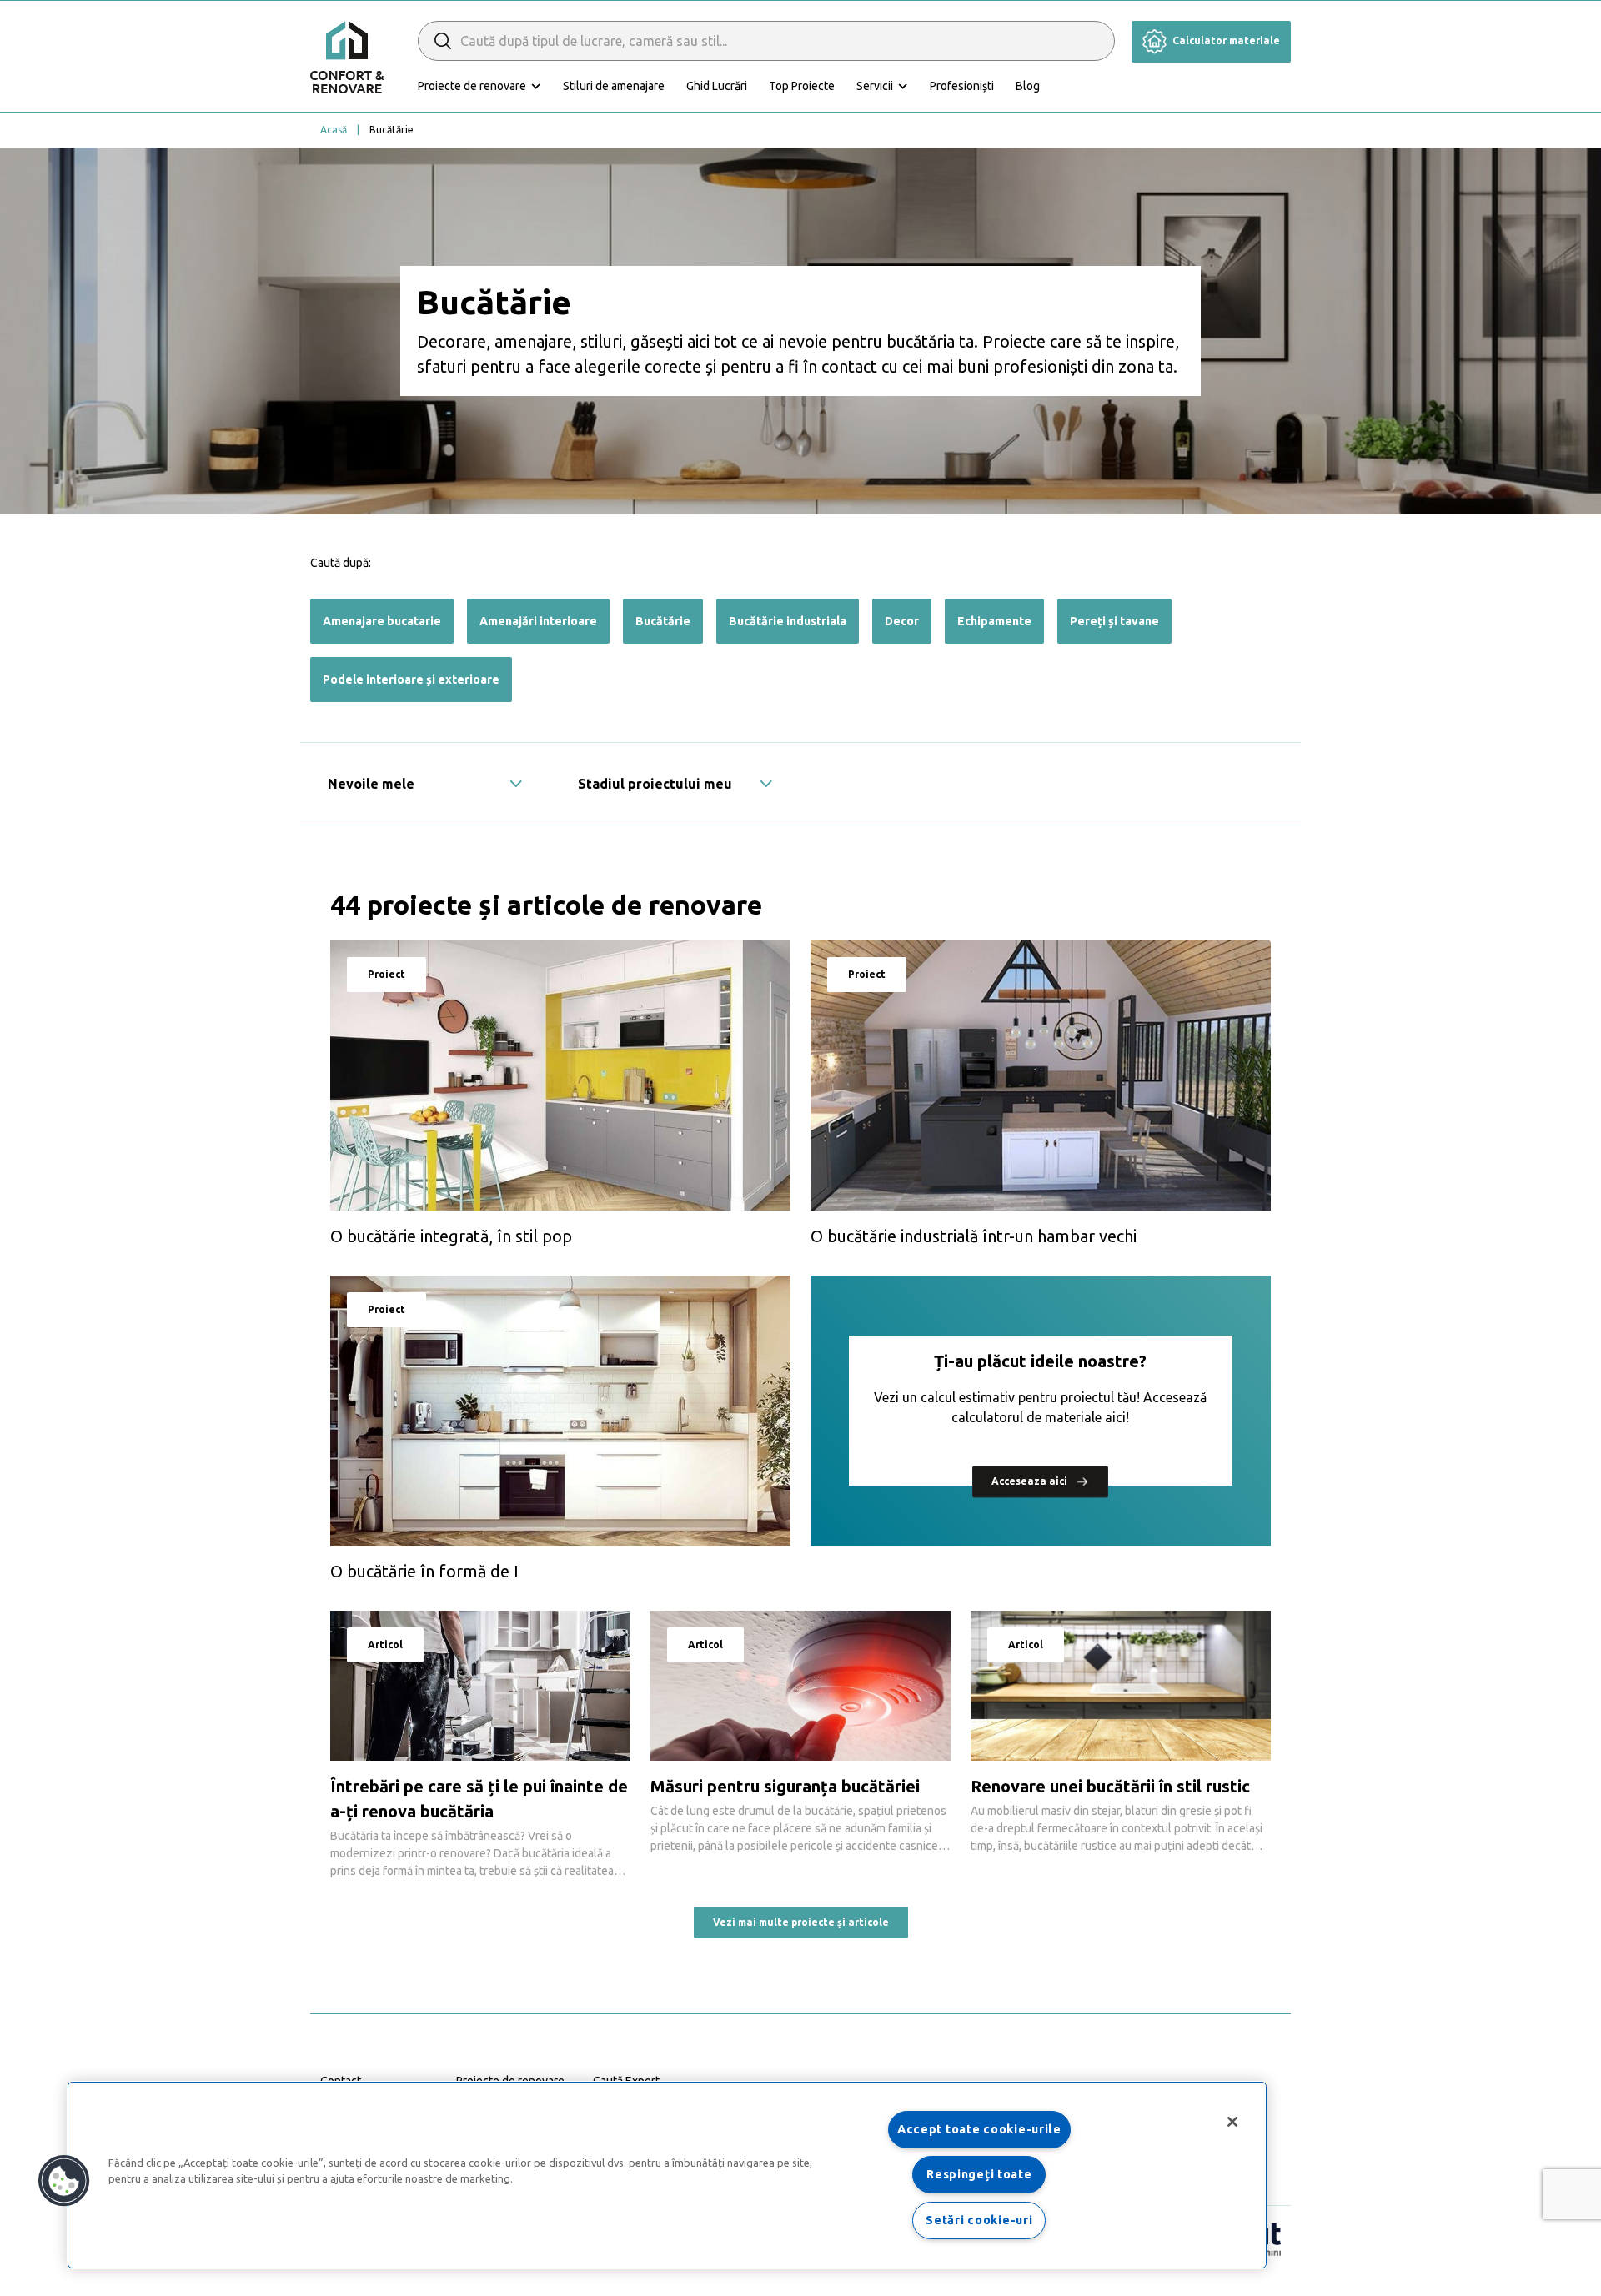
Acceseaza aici (1031, 1482)
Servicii (875, 86)
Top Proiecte (802, 86)
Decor (902, 621)
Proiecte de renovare (472, 86)
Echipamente (994, 621)
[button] (64, 2181)
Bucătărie (663, 621)
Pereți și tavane (1114, 621)
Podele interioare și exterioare (411, 679)
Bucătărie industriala (788, 621)
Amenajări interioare (538, 621)
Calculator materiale (1225, 40)
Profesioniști (962, 86)
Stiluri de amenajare (614, 86)
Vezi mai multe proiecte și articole (801, 1922)
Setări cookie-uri (979, 2220)
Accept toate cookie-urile (979, 2129)
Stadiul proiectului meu (655, 784)
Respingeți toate (979, 2174)
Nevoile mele (371, 784)
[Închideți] (1232, 2122)
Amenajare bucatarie (382, 621)
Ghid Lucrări (717, 86)
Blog (1028, 86)
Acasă (334, 130)
